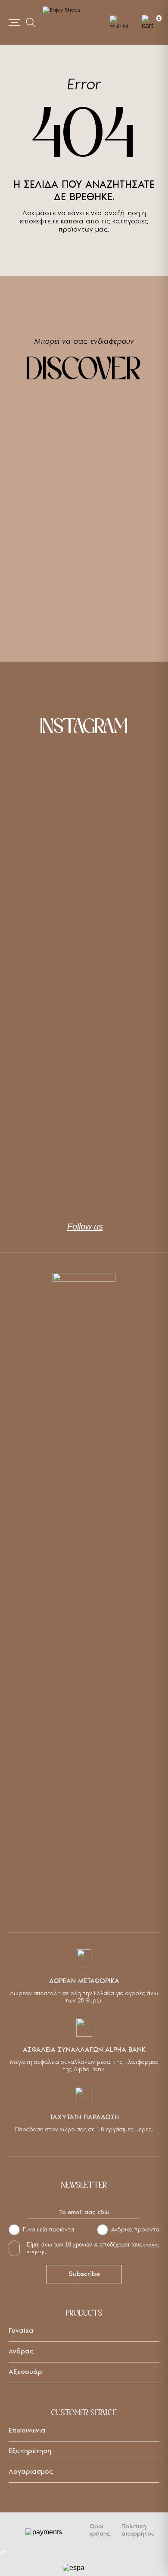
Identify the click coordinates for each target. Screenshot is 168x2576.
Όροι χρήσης (100, 2530)
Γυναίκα (21, 2330)
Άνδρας (21, 2351)
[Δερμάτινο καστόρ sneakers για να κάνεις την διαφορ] (84, 801)
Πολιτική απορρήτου (138, 2530)
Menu (14, 23)
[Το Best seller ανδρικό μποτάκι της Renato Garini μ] (84, 1156)
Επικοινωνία (27, 2430)
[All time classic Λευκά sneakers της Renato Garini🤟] (84, 978)
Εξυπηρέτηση (30, 2451)
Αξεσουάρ (25, 2372)
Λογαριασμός (31, 2471)
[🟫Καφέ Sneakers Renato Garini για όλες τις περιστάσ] (84, 890)
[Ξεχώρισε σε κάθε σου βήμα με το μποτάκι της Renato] (84, 1067)
